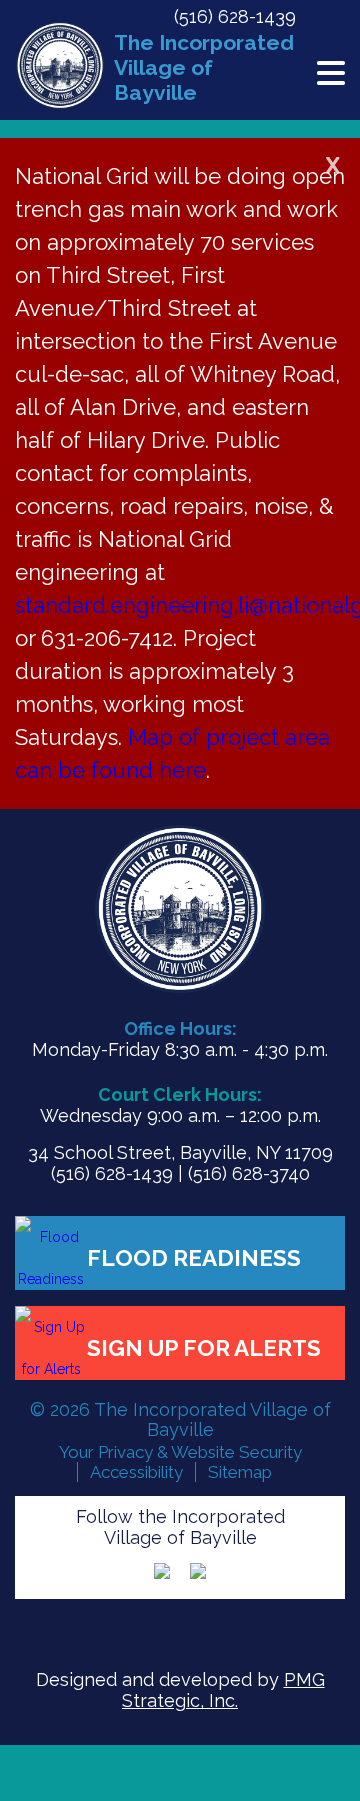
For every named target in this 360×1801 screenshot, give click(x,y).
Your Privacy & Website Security (180, 1452)
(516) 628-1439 (235, 16)
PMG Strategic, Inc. (223, 1690)
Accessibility (136, 1472)
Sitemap (240, 1472)
